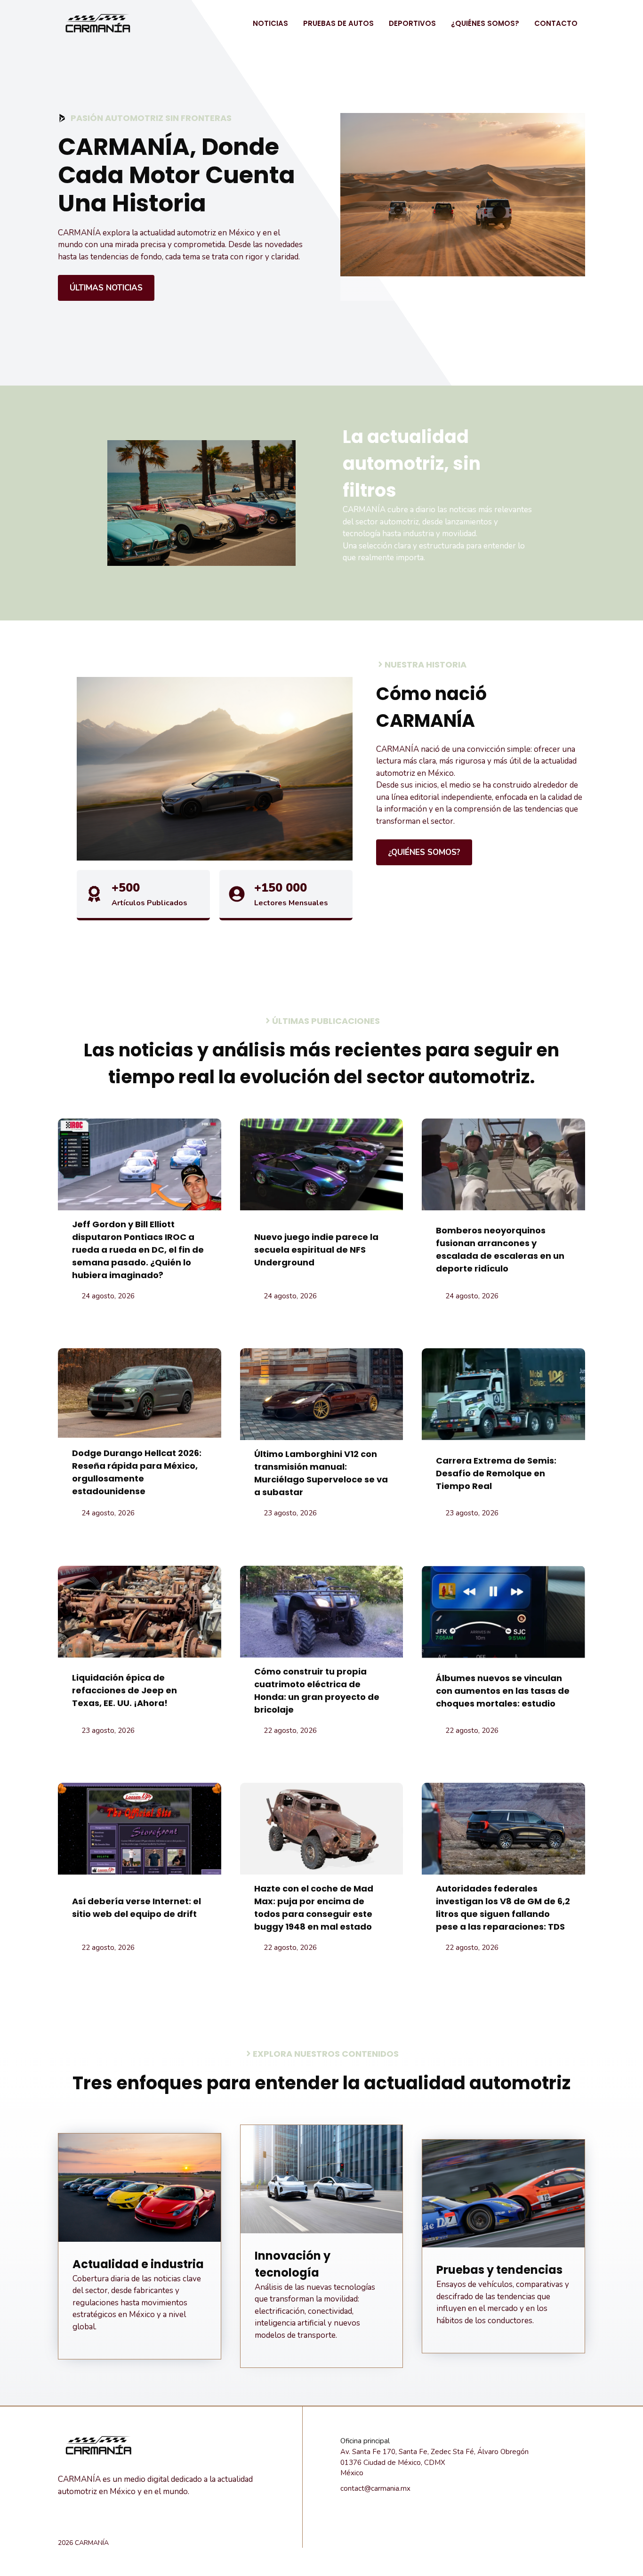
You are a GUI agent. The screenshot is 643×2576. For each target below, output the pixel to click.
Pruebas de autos (338, 23)
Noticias (270, 23)
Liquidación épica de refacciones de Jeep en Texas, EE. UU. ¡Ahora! (125, 1690)
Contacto (556, 23)
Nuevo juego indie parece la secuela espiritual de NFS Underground (316, 1250)
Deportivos (412, 23)
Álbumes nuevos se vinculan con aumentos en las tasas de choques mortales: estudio (503, 1691)
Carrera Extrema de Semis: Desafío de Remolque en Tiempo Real (496, 1473)
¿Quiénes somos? (485, 23)
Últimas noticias (106, 288)
